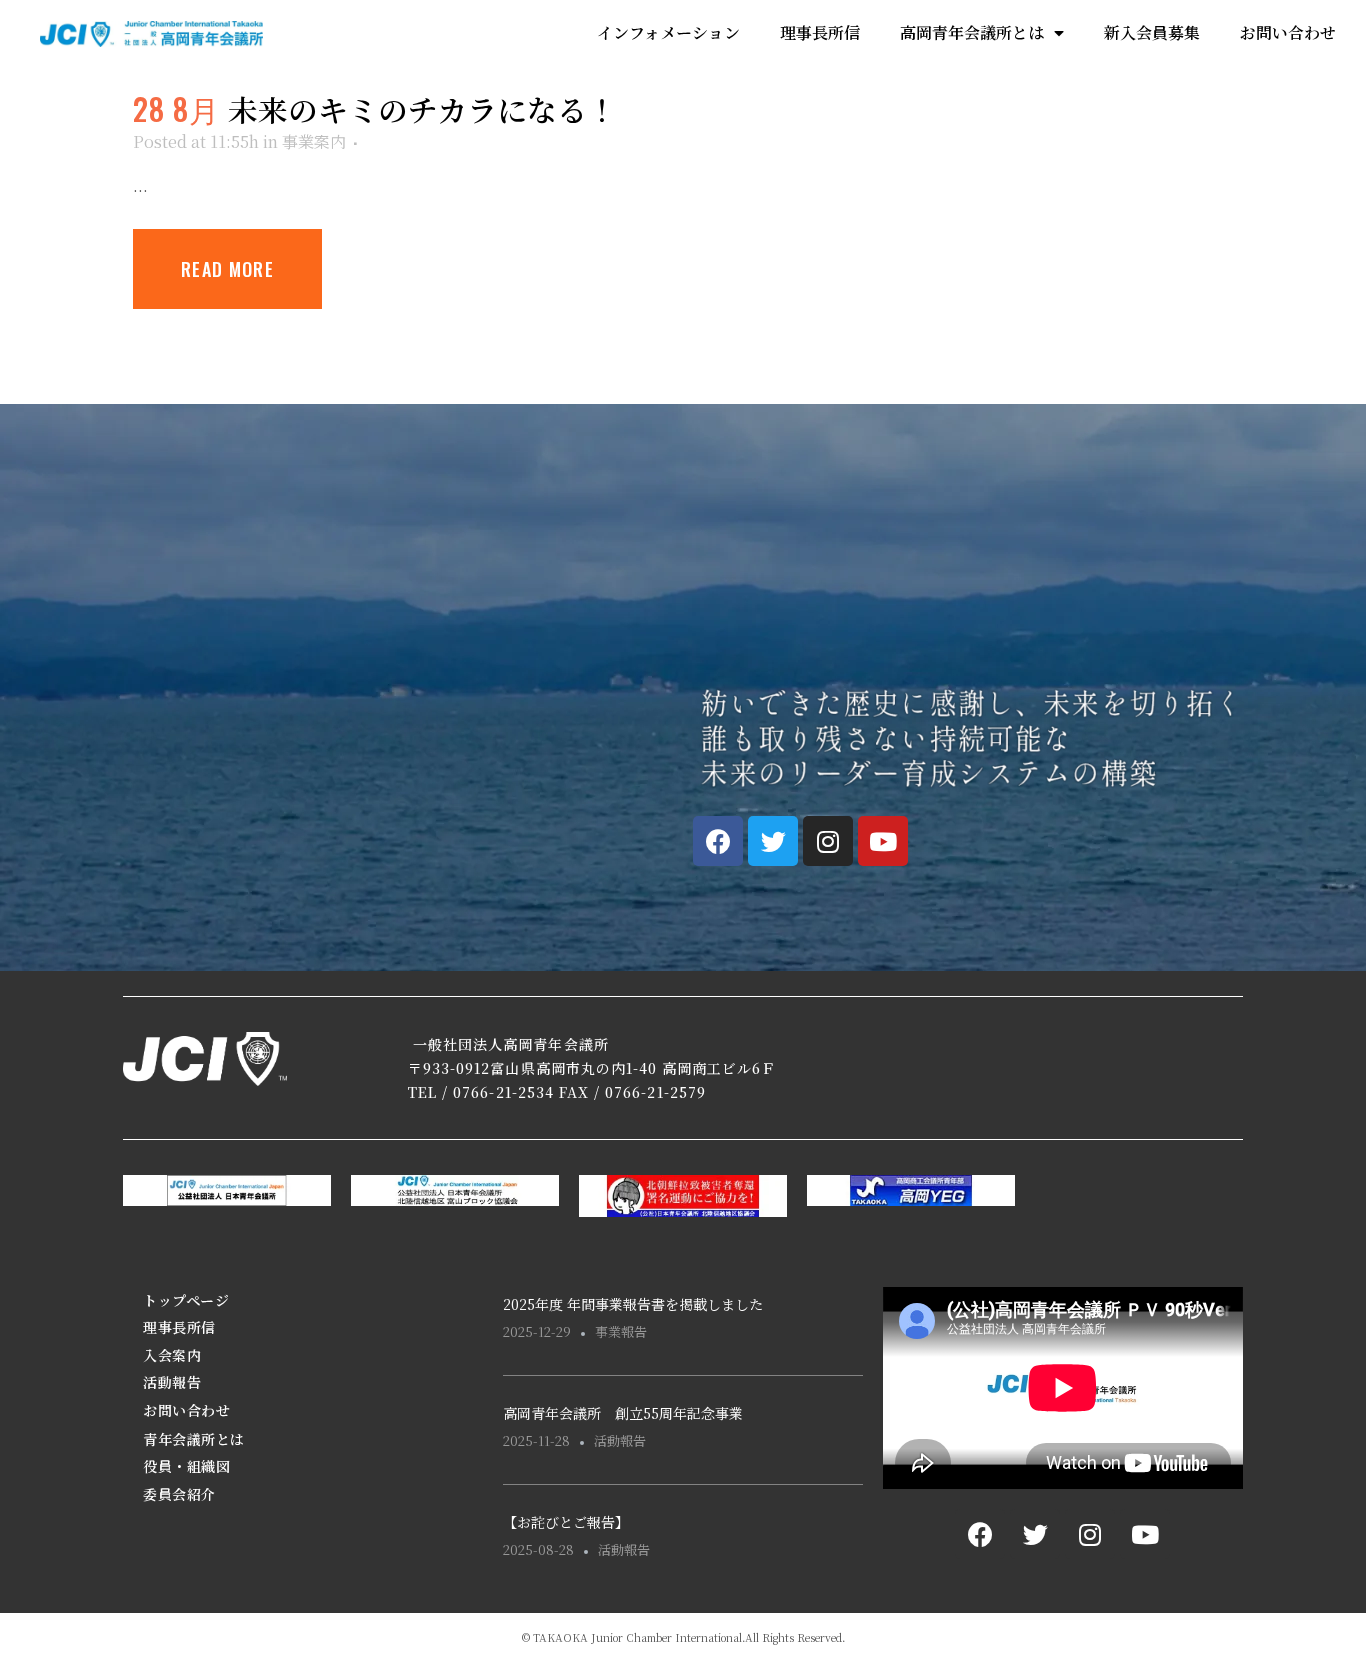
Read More (227, 269)
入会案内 (172, 1355)
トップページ (186, 1300)
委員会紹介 (179, 1494)
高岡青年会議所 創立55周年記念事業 (623, 1413)
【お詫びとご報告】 (566, 1522)
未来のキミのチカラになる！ (422, 109)
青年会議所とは (194, 1439)
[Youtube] (883, 841)
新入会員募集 (1152, 32)
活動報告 (172, 1382)
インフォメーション (668, 32)
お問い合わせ (1288, 32)
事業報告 (621, 1331)
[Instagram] (828, 841)
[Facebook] (718, 841)
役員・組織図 (186, 1466)
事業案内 (314, 141)
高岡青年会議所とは (972, 32)
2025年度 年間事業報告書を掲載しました (633, 1304)
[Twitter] (773, 841)
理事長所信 (820, 32)
